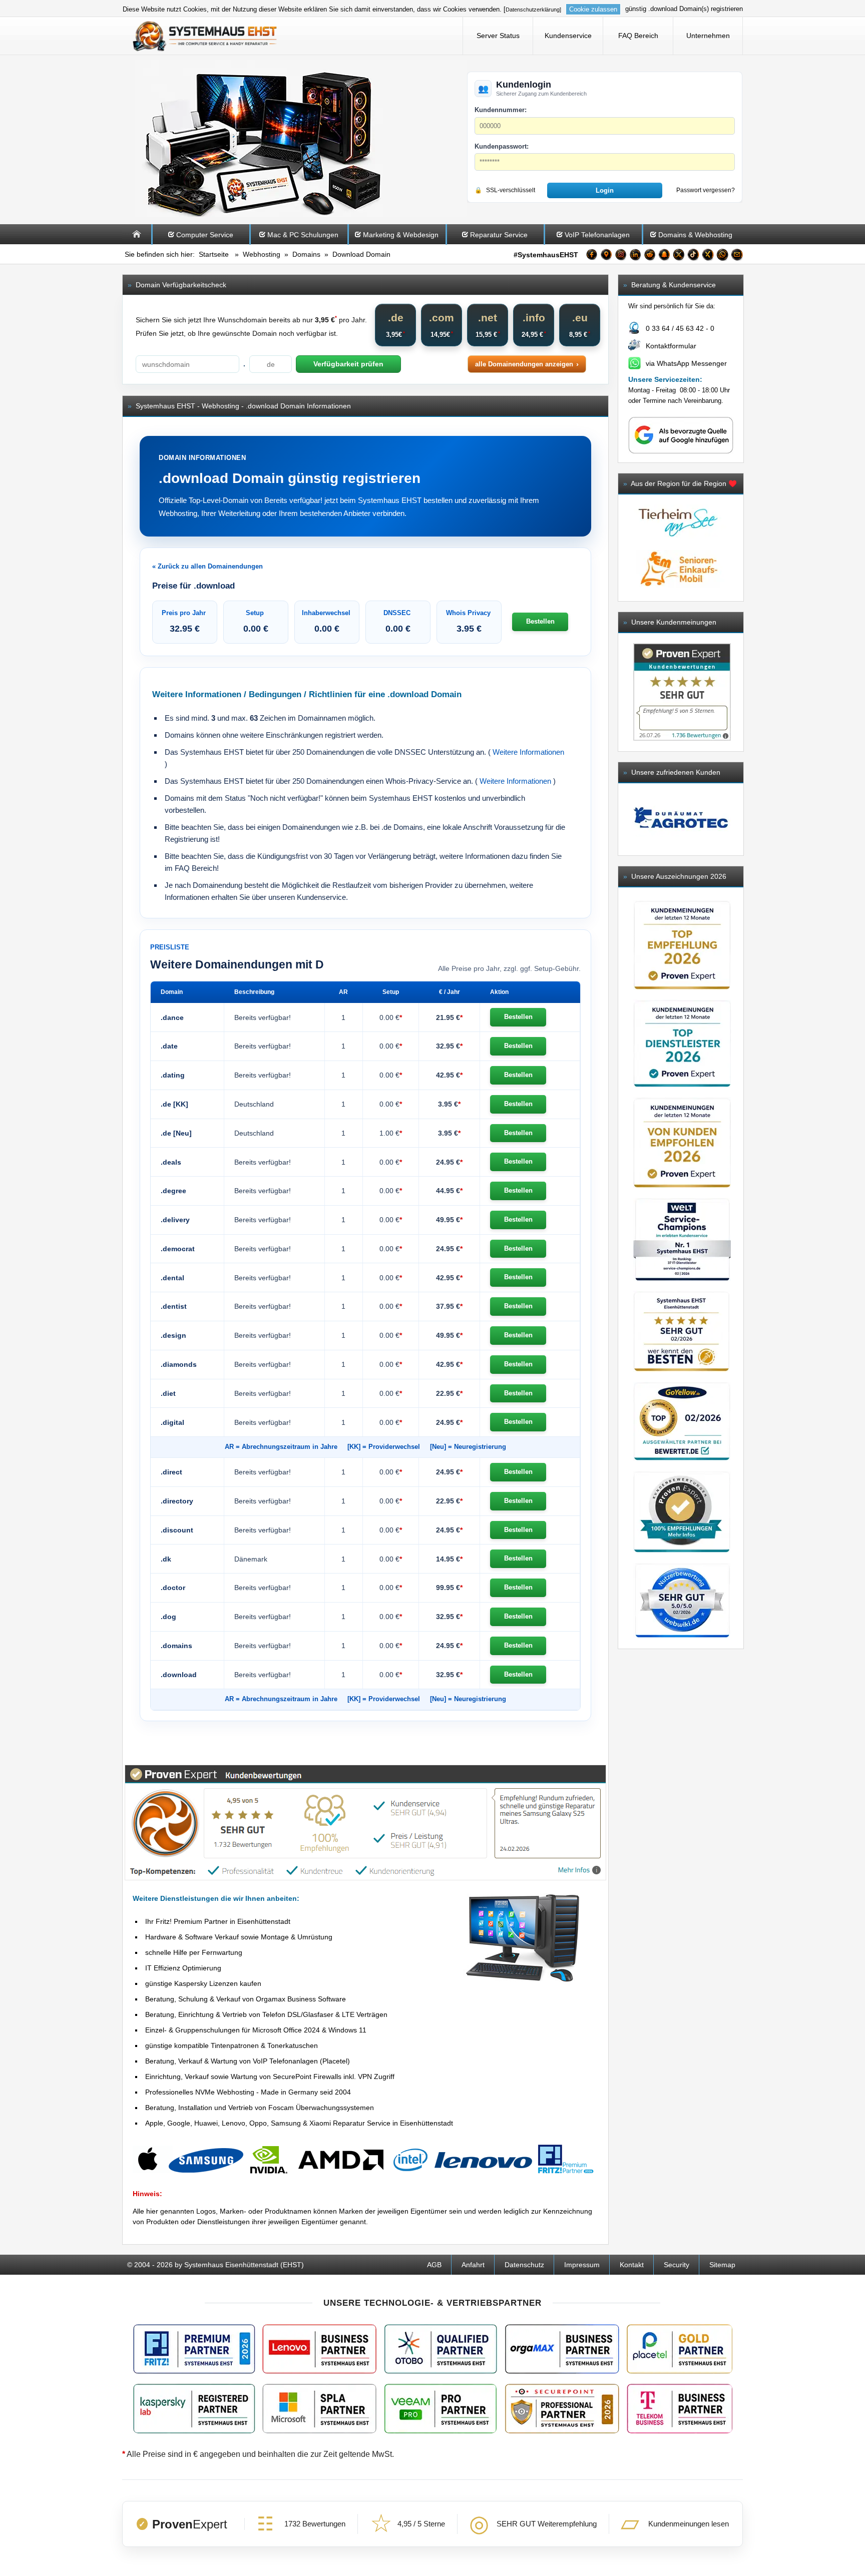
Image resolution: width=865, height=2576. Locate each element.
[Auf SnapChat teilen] (664, 256)
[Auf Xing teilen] (708, 256)
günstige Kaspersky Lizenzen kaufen (203, 1983)
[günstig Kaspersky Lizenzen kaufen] (194, 2409)
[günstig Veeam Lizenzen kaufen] (440, 2409)
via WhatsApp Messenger (686, 363)
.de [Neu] (176, 1133)
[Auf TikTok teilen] (693, 256)
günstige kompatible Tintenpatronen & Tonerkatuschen (232, 2045)
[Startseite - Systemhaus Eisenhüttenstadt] (205, 36)
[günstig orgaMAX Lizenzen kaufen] (562, 2349)
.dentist (174, 1306)
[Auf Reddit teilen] (650, 256)
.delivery (175, 1220)
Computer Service (205, 235)
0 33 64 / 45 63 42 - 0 (680, 328)
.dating (173, 1075)
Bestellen (540, 621)
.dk (166, 1559)
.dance (172, 1017)
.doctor (173, 1588)
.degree (173, 1191)
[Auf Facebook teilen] (592, 256)
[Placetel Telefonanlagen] (679, 2349)
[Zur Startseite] (137, 242)
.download (179, 1675)
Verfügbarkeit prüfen (348, 364)
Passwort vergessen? (706, 190)
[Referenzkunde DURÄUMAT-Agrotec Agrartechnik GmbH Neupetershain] (681, 819)
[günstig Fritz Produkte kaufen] (194, 2349)
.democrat (178, 1249)
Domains (306, 254)
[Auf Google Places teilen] (606, 256)
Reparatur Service (499, 235)
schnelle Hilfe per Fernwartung (194, 1952)
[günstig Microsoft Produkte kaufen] (319, 2409)
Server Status (498, 36)
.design (173, 1335)
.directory (177, 1501)
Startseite (214, 254)
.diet (168, 1393)
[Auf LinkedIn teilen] (635, 256)
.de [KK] (174, 1104)
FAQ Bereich (638, 36)
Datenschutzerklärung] (533, 10)
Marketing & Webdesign (401, 235)
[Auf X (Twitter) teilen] (679, 256)
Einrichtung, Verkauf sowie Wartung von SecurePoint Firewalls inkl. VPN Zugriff (270, 2077)
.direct (171, 1472)
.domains (176, 1646)
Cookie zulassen (593, 9)
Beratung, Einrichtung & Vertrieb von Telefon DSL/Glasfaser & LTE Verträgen (266, 2014)
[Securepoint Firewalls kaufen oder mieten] (562, 2409)
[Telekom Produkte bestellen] (679, 2409)
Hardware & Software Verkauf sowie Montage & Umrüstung (239, 1937)
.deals (171, 1162)
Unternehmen (708, 36)
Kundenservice (568, 36)
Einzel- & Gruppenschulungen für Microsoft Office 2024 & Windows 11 (256, 2030)
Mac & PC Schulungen (303, 235)
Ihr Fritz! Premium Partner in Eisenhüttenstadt (218, 1921)
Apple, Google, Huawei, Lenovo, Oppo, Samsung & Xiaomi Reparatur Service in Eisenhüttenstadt (299, 2123)
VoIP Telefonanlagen (597, 235)
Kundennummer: (501, 110)
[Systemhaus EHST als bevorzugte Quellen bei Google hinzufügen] (681, 452)
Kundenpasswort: (502, 146)
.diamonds (179, 1364)
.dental (172, 1278)
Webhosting (262, 254)
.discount (177, 1530)
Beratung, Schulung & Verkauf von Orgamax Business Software (246, 1999)
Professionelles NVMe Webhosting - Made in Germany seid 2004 (248, 2092)
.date (169, 1046)
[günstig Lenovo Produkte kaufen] (319, 2349)
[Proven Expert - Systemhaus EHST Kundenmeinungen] (682, 692)
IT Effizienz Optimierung (183, 1968)
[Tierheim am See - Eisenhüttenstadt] (678, 545)
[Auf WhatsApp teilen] (722, 256)
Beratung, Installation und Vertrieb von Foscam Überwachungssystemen (260, 2108)
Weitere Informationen (528, 752)
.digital (172, 1422)
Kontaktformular (671, 346)
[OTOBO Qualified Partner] (441, 2349)
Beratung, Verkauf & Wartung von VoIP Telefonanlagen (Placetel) (248, 2061)
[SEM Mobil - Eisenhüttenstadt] (678, 590)
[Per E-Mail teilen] (737, 256)
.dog (168, 1617)
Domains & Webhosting (695, 235)
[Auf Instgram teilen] (621, 256)
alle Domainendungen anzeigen (524, 364)
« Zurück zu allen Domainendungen (207, 566)
